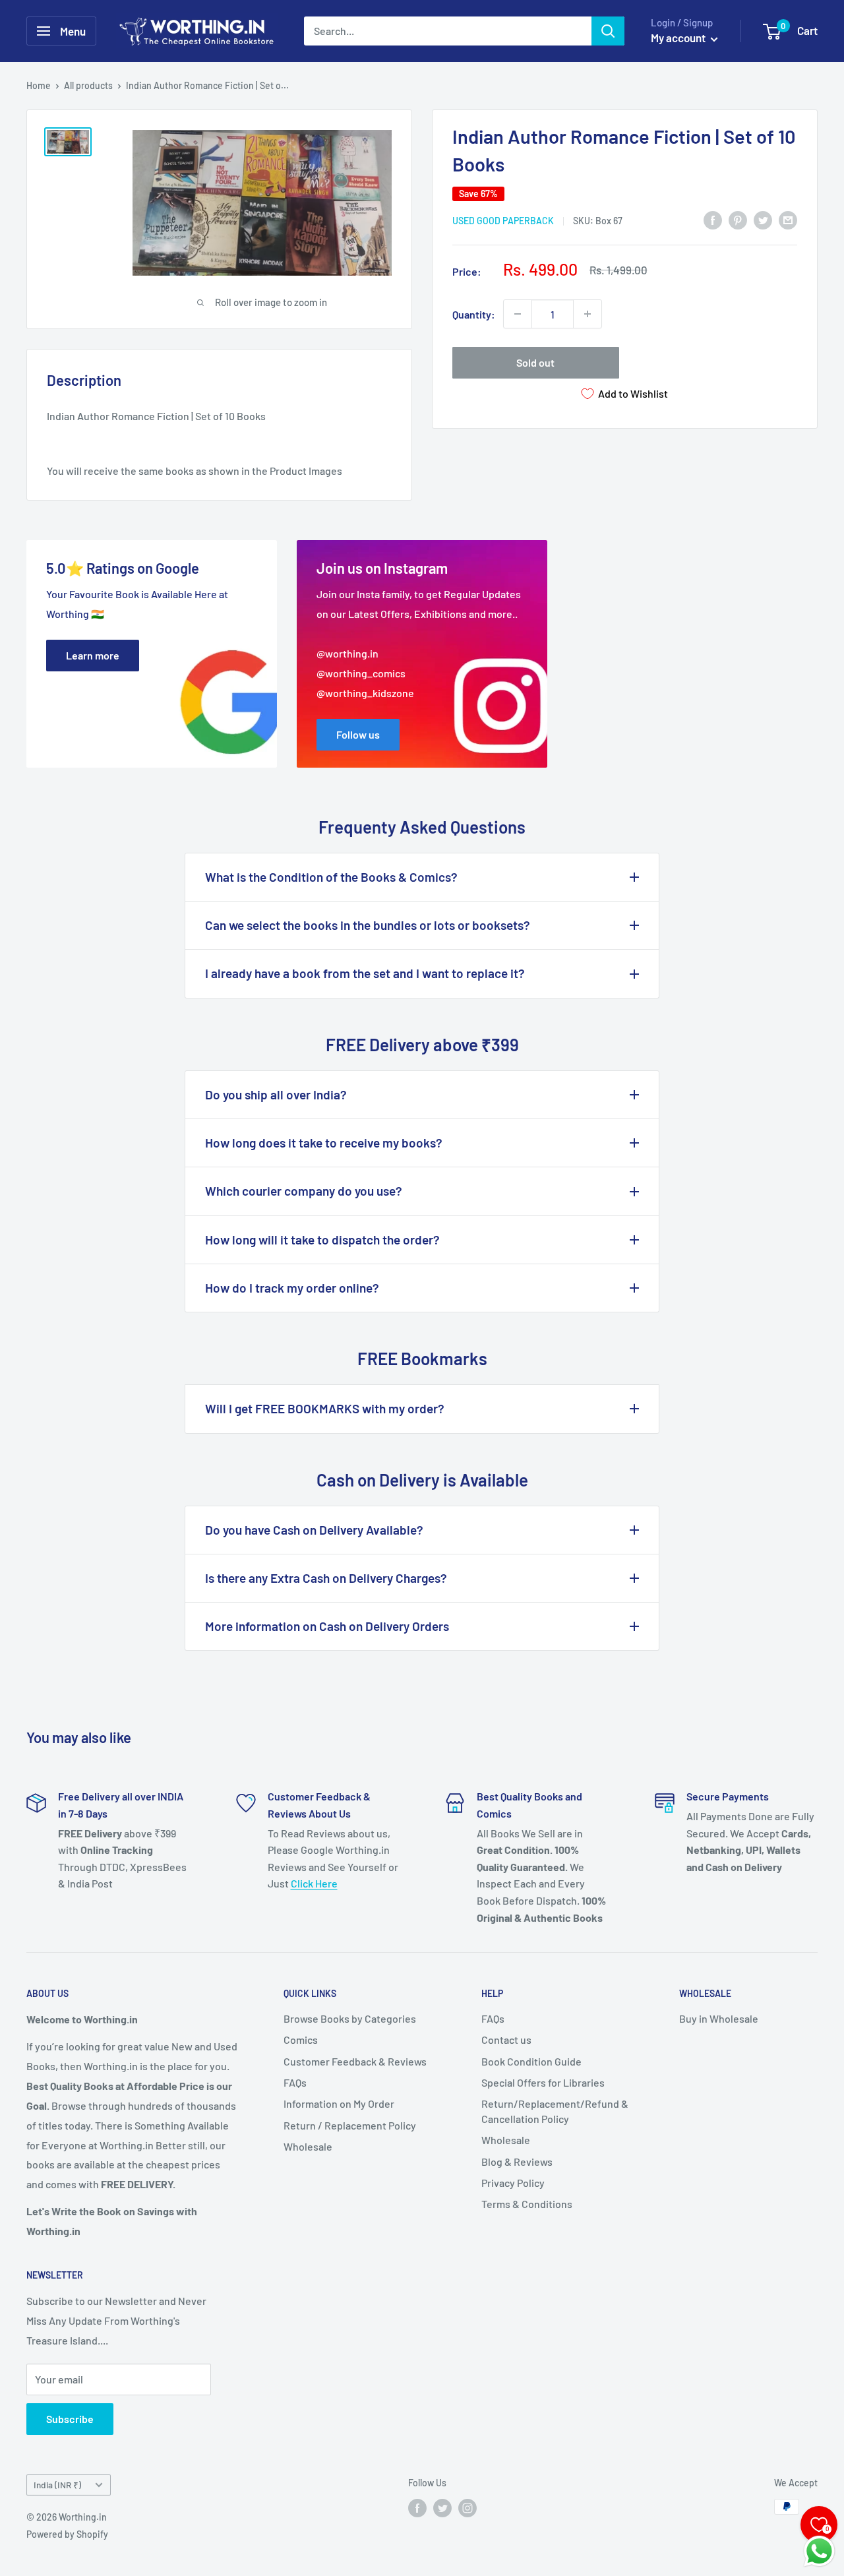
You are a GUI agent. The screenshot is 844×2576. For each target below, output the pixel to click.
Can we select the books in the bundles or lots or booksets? (368, 925)
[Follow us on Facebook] (417, 2508)
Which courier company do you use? (304, 1191)
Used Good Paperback (503, 221)
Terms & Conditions (527, 2204)
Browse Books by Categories (350, 2018)
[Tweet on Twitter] (763, 219)
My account (679, 38)
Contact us (506, 2039)
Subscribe (70, 2419)
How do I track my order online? (292, 1288)
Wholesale (308, 2146)
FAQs (295, 2082)
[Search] (608, 31)
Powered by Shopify (67, 2534)
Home (39, 85)
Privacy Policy (513, 2183)
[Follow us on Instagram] (467, 2508)
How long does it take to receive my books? (324, 1143)
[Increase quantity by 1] (588, 314)
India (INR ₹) (57, 2485)
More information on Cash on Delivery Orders (327, 1626)
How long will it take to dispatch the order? (322, 1240)
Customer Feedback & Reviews (355, 2061)
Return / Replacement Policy (350, 2125)
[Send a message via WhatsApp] (819, 2551)
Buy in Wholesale (719, 2018)
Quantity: (474, 314)
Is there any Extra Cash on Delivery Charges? (326, 1578)
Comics (301, 2039)
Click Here (314, 1883)
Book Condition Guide (531, 2061)
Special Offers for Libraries (543, 2082)
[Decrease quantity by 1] (518, 314)
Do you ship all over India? (276, 1094)
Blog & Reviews (517, 2162)
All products (88, 85)
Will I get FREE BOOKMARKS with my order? (325, 1408)
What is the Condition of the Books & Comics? (331, 877)
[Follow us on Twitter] (442, 2508)
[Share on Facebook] (713, 219)
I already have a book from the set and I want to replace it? (365, 973)
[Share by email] (788, 219)
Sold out (535, 362)
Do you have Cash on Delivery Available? (314, 1530)
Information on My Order (339, 2103)
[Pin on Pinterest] (738, 219)
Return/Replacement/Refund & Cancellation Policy (555, 2111)
